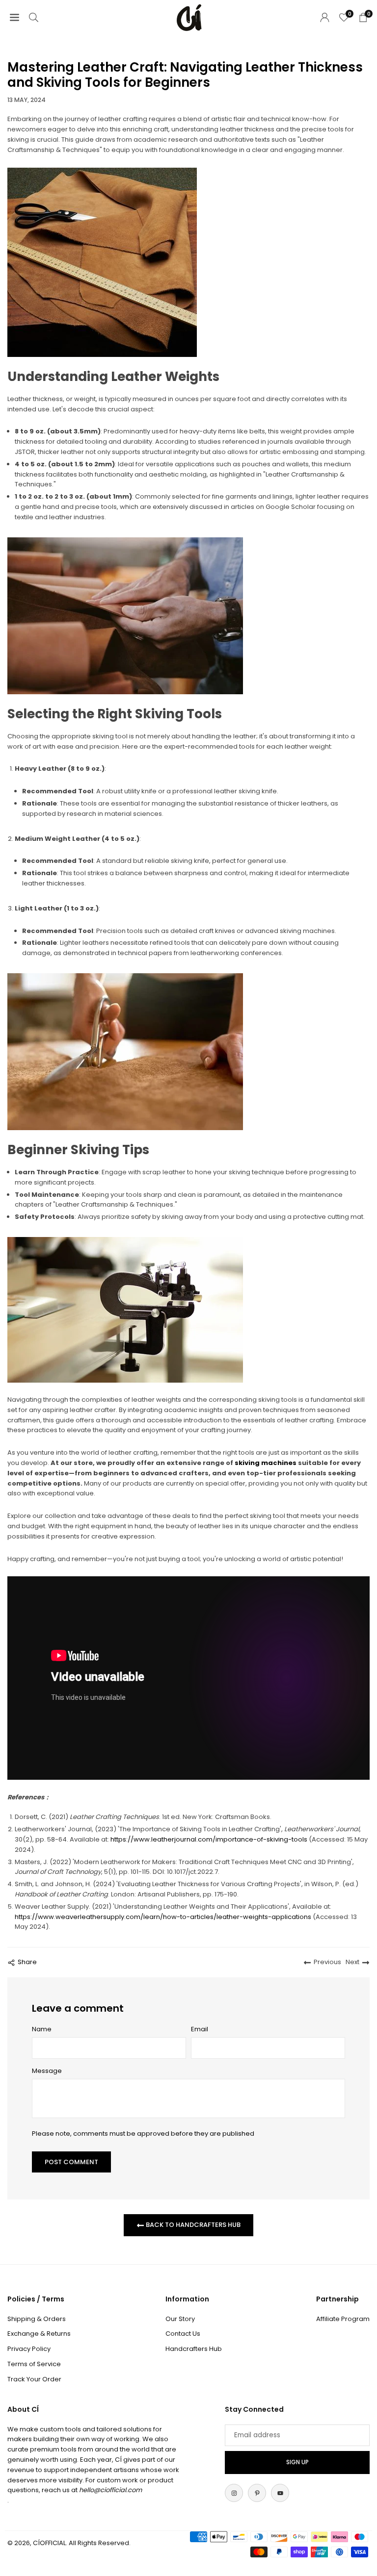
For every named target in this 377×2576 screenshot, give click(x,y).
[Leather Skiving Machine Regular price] (125, 1310)
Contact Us (183, 2334)
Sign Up (297, 2462)
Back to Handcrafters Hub (192, 2225)
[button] (14, 17)
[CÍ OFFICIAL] (189, 17)
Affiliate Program (343, 2319)
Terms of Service (34, 2364)
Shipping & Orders (37, 2319)
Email (200, 2029)
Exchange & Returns (39, 2334)
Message (47, 2071)
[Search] (34, 17)
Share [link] (27, 1962)
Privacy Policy (29, 2349)
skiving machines (266, 1463)
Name (42, 2029)
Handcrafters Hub (194, 2349)
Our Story (180, 2319)
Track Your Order (34, 2379)
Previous (327, 1962)
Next (352, 1962)
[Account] (325, 17)
